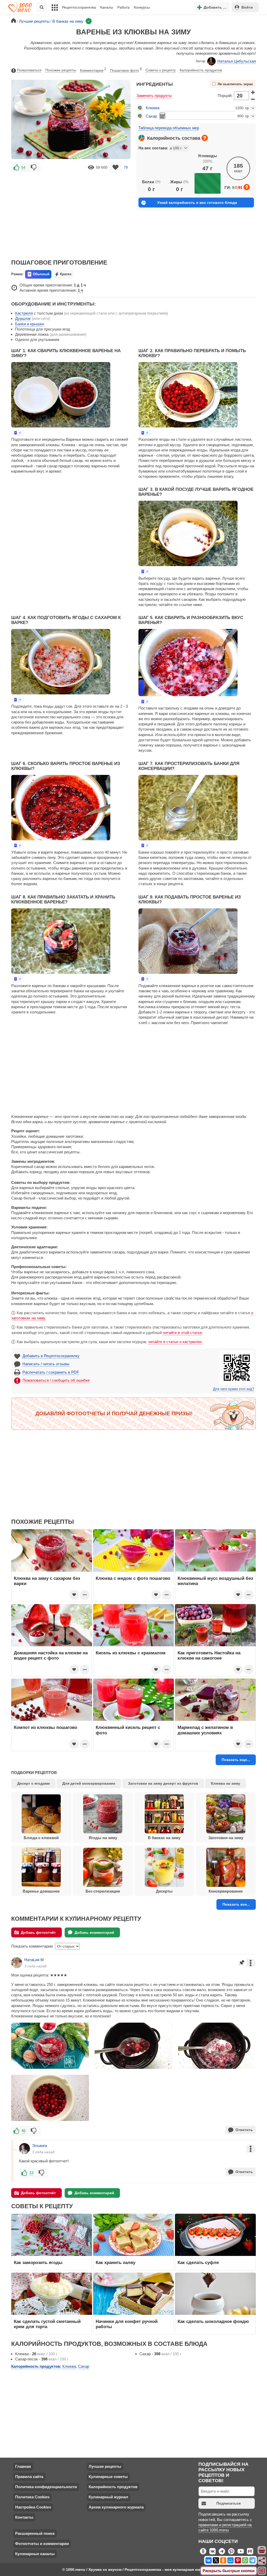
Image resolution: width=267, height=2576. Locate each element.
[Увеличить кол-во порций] (253, 92)
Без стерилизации (103, 1891)
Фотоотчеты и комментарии (42, 2544)
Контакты (24, 2517)
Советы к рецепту (161, 70)
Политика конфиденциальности (46, 2487)
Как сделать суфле (198, 2262)
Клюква (153, 108)
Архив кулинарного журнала (116, 2507)
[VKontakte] (209, 2560)
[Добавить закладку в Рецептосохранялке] (116, 167)
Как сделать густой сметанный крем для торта (47, 2324)
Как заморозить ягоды (38, 2262)
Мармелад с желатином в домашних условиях (205, 1730)
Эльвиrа (40, 2146)
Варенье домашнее (41, 1891)
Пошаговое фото (126, 70)
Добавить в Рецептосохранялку (51, 1356)
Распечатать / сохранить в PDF (51, 1372)
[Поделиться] (262, 2561)
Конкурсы (142, 7)
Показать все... (236, 1904)
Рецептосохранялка (79, 7)
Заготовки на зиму (226, 1838)
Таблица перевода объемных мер (169, 128)
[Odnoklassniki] (223, 2560)
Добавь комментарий (94, 1932)
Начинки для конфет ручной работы (127, 2324)
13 (31, 2173)
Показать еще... (236, 1760)
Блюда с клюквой (41, 1838)
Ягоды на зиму (103, 1838)
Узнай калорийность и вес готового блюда (197, 203)
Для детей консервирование (89, 1783)
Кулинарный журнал (108, 2497)
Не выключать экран (235, 84)
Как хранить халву (116, 2262)
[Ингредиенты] (262, 2550)
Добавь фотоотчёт (38, 1932)
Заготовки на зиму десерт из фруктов (163, 1783)
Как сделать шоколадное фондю (213, 2321)
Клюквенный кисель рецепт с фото (128, 1730)
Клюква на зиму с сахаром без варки (47, 1581)
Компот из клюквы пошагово (45, 1727)
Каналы (107, 7)
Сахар (151, 116)
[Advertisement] (71, 212)
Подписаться (229, 2503)
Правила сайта (29, 2477)
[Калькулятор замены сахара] (162, 116)
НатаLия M (34, 1960)
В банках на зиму (164, 1838)
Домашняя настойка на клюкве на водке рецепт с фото (51, 1655)
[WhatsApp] (245, 2560)
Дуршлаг (23, 318)
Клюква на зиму (226, 1783)
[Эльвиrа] (25, 2149)
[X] (216, 2560)
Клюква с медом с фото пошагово (133, 1578)
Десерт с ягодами (34, 1783)
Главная (23, 2466)
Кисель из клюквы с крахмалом (131, 1653)
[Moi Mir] (230, 2560)
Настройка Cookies (33, 2507)
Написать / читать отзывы (46, 1364)
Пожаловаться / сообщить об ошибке (56, 1380)
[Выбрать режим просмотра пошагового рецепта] (18, 433)
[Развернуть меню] (262, 2571)
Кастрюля (24, 313)
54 (23, 167)
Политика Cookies (32, 2497)
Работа (123, 7)
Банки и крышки (29, 324)
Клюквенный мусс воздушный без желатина (215, 1581)
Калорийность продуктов (201, 70)
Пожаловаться (29, 70)
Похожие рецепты (61, 70)
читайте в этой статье (182, 1333)
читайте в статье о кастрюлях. (175, 1342)
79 (126, 167)
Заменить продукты (154, 96)
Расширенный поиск (35, 2533)
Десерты (164, 1891)
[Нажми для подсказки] (205, 138)
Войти (247, 7)
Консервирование (226, 1891)
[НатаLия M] (17, 1963)
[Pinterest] (238, 2560)
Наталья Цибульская (237, 61)
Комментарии (93, 70)
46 (23, 2131)
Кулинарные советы (108, 2477)
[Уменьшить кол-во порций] (253, 99)
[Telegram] (252, 2560)
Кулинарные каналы (35, 2554)
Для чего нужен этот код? (233, 1389)
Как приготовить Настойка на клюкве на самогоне (209, 1655)
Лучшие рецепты (105, 2466)
